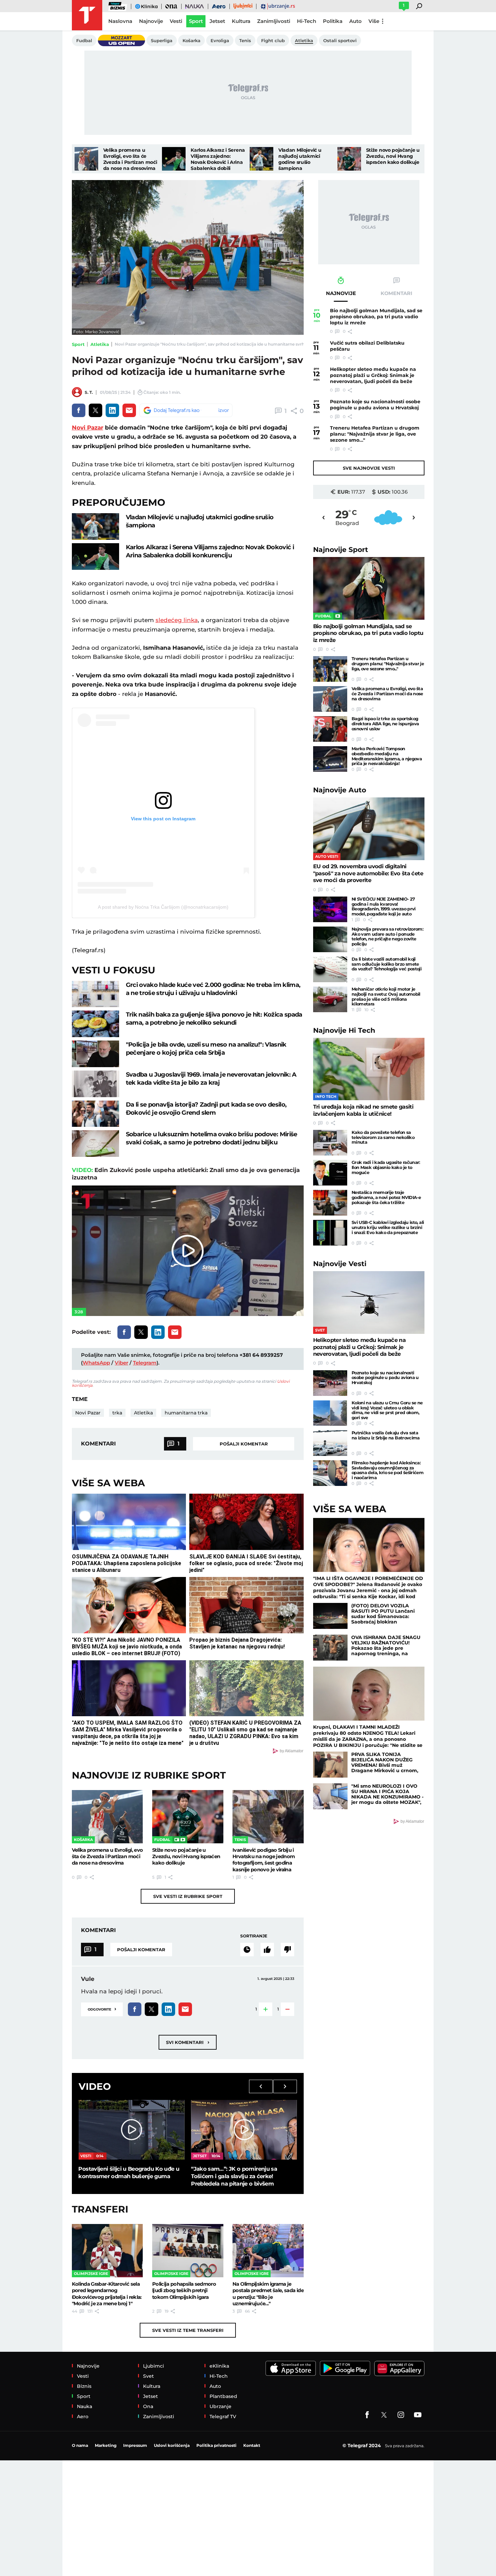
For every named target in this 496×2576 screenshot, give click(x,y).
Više (374, 21)
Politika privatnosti (216, 2445)
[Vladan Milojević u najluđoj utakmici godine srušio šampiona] (261, 159)
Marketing (106, 2445)
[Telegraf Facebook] (367, 2415)
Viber (121, 1363)
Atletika (100, 344)
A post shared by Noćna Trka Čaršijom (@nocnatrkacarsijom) (163, 907)
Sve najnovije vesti (369, 468)
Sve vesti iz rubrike (188, 1896)
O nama (80, 2445)
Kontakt (252, 2445)
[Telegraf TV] (418, 2415)
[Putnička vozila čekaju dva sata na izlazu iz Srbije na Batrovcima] (330, 1443)
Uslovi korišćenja (172, 2445)
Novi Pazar (88, 428)
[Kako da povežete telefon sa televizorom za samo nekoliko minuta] (330, 1143)
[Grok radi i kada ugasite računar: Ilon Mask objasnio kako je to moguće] (330, 1173)
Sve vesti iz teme (188, 2330)
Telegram (145, 1363)
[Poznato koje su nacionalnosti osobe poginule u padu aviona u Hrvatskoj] (330, 1383)
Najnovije (341, 549)
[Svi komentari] (247, 1950)
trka (117, 1413)
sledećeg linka (177, 620)
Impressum (135, 2445)
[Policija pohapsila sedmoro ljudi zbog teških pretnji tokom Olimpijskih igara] (188, 2251)
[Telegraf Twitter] (384, 2415)
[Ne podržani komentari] (287, 1950)
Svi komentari (188, 2042)
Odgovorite (102, 2009)
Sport (78, 344)
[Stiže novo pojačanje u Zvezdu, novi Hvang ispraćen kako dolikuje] (349, 159)
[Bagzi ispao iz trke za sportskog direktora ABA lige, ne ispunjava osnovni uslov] (330, 729)
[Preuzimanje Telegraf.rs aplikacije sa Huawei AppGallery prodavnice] (399, 2368)
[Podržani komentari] (267, 1950)
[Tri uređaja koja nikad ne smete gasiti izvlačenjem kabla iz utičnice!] (369, 1069)
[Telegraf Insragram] (401, 2415)
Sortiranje (254, 1936)
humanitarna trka (186, 1413)
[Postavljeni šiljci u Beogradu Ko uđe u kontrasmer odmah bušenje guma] (131, 2130)
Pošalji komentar (244, 1444)
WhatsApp (96, 1363)
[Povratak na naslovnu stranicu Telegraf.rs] (87, 15)
